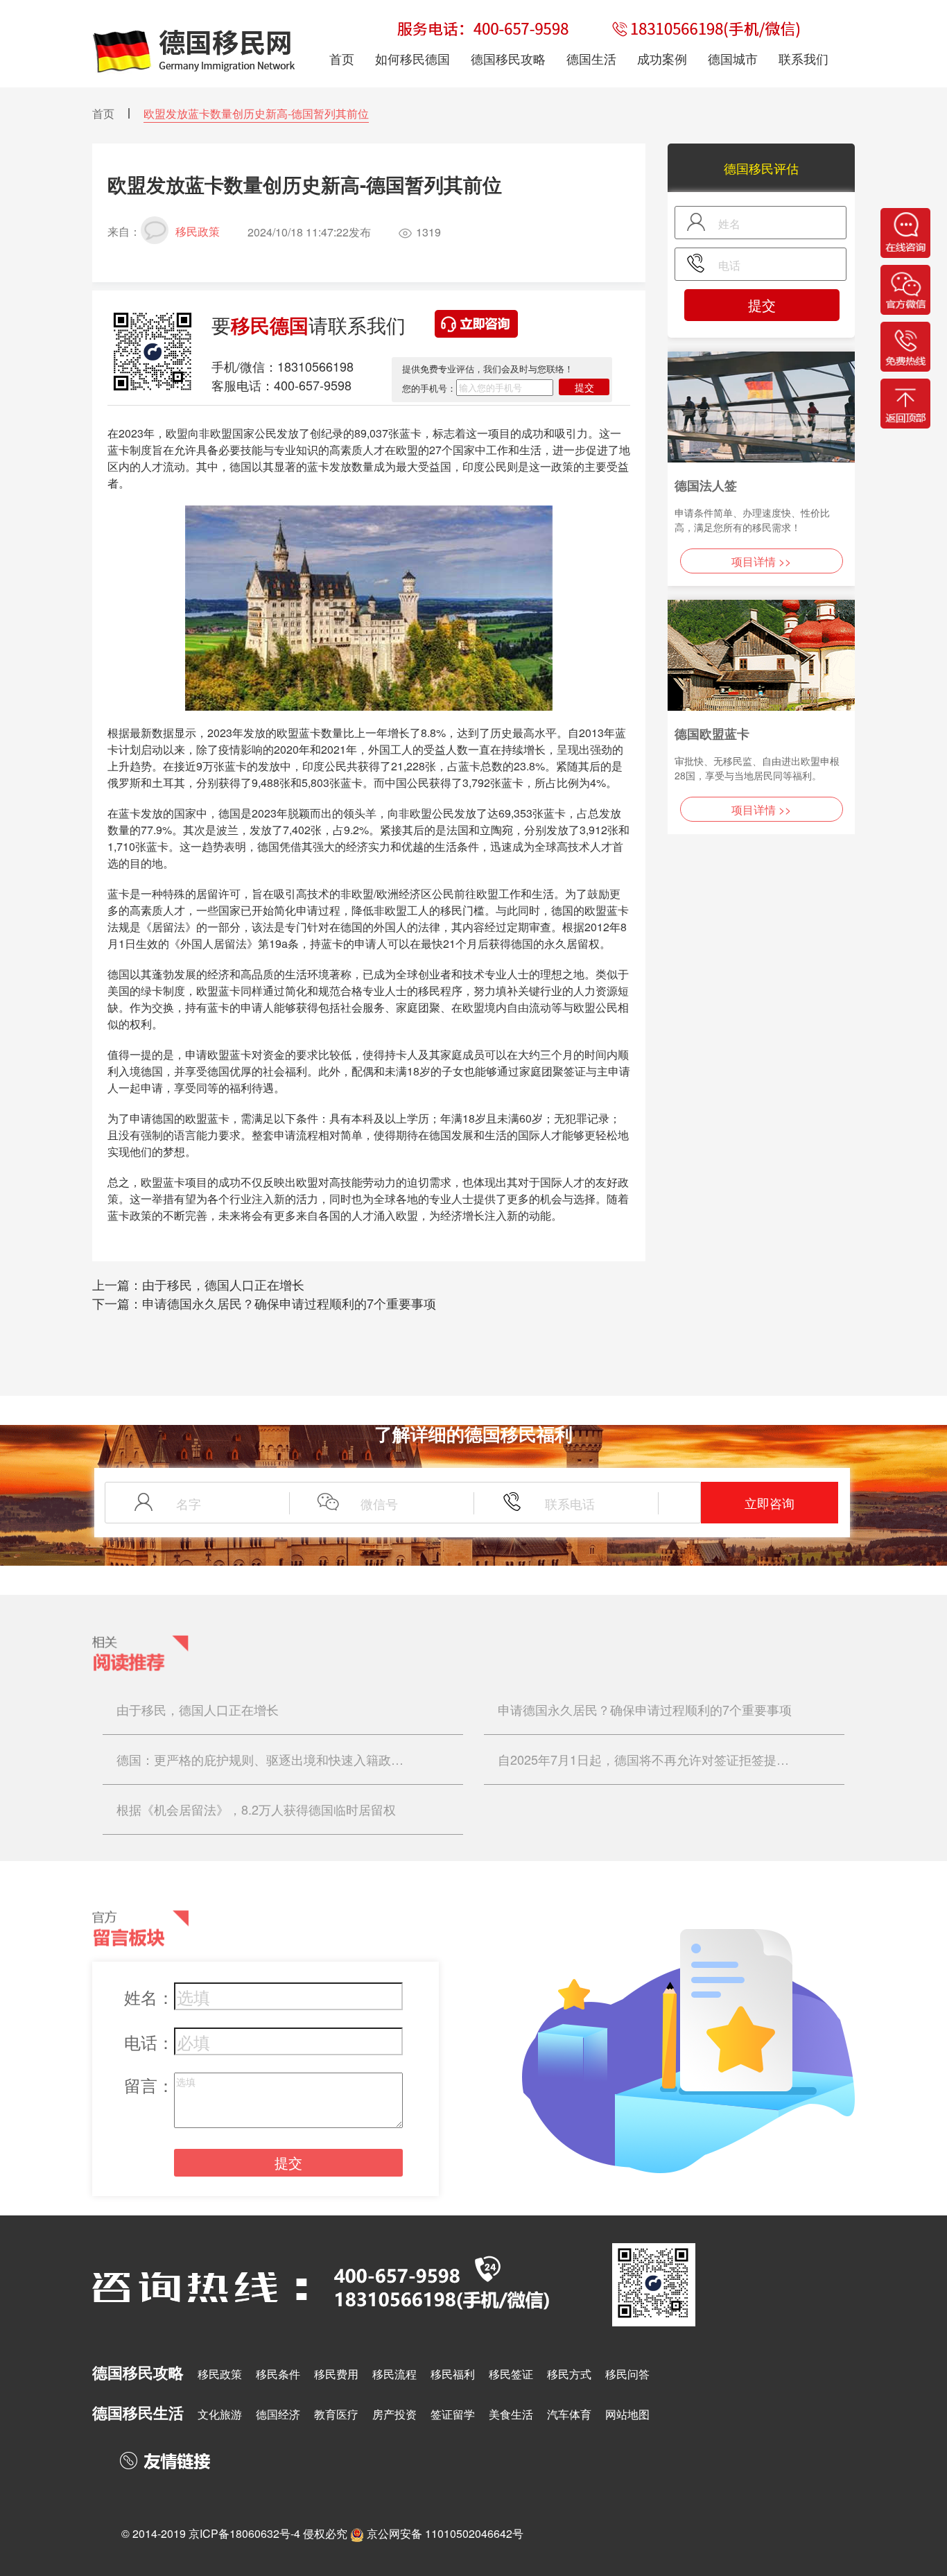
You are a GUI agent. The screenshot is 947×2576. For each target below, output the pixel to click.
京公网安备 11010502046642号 (445, 2533)
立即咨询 (770, 1503)
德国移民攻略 (508, 58)
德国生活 (591, 58)
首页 (103, 113)
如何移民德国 (412, 58)
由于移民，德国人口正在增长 (223, 1284)
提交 (584, 387)
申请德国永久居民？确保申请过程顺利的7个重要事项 (289, 1303)
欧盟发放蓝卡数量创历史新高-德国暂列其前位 (256, 113)
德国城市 (733, 58)
